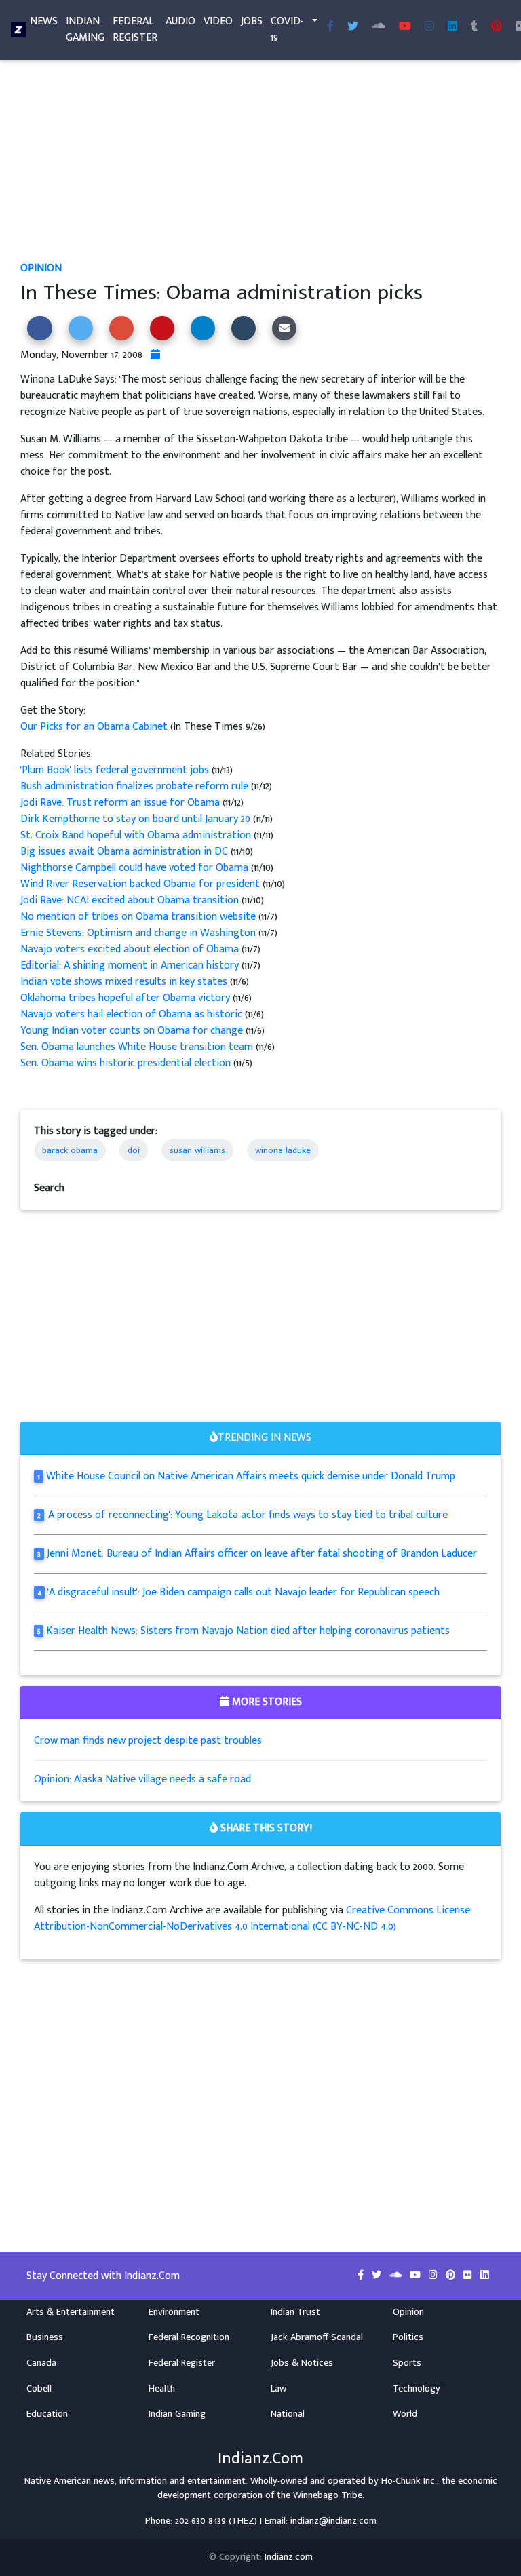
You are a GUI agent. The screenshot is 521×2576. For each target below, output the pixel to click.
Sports (407, 2363)
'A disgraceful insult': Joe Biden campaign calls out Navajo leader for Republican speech (244, 1592)
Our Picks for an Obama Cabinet (95, 727)
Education (47, 2414)
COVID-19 (287, 30)
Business (45, 2337)
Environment (174, 2312)
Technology (417, 2389)
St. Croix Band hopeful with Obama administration (137, 835)
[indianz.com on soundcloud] (397, 2276)
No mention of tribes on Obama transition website (139, 917)
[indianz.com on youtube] (405, 27)
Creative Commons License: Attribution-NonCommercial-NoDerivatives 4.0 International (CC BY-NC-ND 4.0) (253, 1918)
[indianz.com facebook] (330, 27)
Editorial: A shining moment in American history (131, 965)
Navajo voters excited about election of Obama (131, 949)
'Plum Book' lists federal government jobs (116, 770)
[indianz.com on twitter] (378, 2276)
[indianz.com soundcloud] (379, 27)
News (44, 21)
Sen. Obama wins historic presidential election (127, 1063)
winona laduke (283, 1150)
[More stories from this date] (155, 355)
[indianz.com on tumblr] (474, 27)
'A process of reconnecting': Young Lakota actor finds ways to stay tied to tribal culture (247, 1515)
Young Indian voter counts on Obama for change (133, 1031)
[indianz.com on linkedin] (485, 2276)
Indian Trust (295, 2312)
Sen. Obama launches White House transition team (138, 1047)
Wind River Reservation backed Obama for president (141, 884)
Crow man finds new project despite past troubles (148, 1741)
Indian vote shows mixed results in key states (125, 982)
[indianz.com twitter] (353, 27)
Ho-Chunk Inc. (409, 2481)
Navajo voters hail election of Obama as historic (133, 1014)
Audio (180, 21)
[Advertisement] (260, 160)
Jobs (252, 21)
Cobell (39, 2389)
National (288, 2414)
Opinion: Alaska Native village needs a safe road (142, 1779)
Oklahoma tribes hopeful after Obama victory (127, 998)
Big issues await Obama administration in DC (126, 852)
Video (218, 21)
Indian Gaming (85, 30)
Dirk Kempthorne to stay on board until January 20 (137, 819)
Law (278, 2389)
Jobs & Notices (302, 2363)
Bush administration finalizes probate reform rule (136, 786)
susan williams (197, 1150)
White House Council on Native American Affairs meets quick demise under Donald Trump (251, 1476)
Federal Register (135, 30)
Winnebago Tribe (328, 2495)
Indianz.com (289, 2557)
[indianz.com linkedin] (452, 27)
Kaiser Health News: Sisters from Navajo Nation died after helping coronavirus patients (248, 1631)
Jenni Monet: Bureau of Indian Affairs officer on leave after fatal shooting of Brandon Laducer (262, 1554)
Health (162, 2389)
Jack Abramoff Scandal (317, 2337)
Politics (408, 2337)
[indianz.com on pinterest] (452, 2276)
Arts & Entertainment (71, 2312)
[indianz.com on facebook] (362, 2276)
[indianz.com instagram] (429, 27)
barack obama (70, 1150)
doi (134, 1150)
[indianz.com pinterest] (497, 27)
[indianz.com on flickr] (469, 2276)
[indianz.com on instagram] (435, 2276)
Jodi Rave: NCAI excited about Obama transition (131, 900)
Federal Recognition (189, 2337)
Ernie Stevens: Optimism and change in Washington (139, 933)
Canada (41, 2363)
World (405, 2414)
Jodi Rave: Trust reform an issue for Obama (121, 803)
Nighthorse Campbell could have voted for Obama (136, 868)
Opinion (41, 268)
